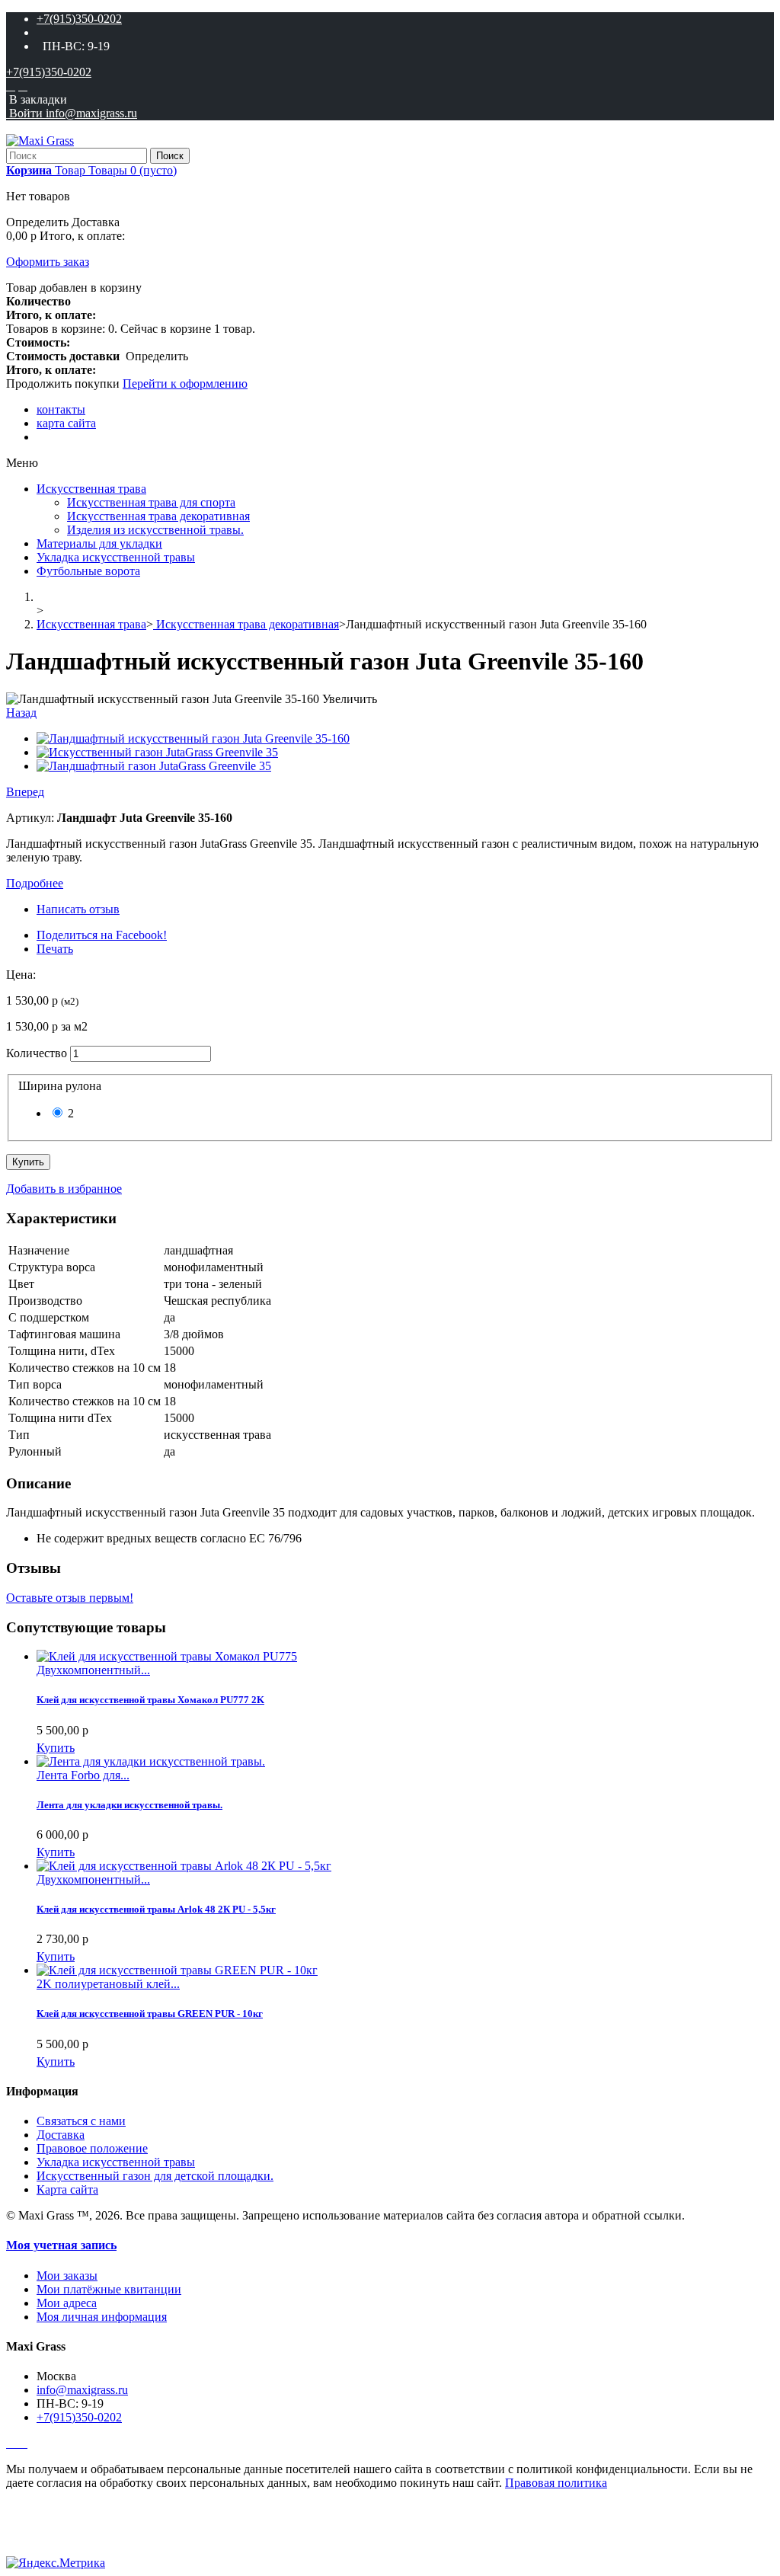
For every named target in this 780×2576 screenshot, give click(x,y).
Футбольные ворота (88, 571)
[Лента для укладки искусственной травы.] (151, 1761)
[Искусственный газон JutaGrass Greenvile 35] (157, 752)
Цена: (21, 975)
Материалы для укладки (99, 543)
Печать (55, 949)
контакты (61, 409)
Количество (37, 1053)
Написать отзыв (78, 909)
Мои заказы (67, 2276)
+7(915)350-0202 (79, 19)
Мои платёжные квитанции (109, 2289)
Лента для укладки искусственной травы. (129, 1805)
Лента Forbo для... (83, 1775)
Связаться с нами (81, 2121)
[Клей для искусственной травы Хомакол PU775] (167, 1656)
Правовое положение (92, 2148)
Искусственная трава (91, 489)
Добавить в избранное (64, 1189)
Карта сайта (67, 2189)
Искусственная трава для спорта (151, 502)
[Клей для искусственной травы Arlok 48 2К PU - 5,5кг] (184, 1866)
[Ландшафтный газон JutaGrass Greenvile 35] (154, 766)
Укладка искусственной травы (116, 557)
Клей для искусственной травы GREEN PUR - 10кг (150, 2013)
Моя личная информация (102, 2317)
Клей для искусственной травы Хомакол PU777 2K (150, 1700)
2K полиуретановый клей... (108, 1984)
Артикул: (32, 818)
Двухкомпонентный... (93, 1670)
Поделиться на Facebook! (102, 935)
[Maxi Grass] (40, 141)
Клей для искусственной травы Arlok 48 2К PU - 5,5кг (156, 1909)
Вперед (25, 792)
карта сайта (66, 423)
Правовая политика (556, 2483)
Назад (21, 713)
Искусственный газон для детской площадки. (155, 2176)
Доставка (61, 2135)
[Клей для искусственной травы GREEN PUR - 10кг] (177, 1970)
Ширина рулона (63, 1086)
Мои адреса (67, 2303)
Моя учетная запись (61, 2245)
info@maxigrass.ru (82, 2390)
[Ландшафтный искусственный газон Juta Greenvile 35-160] (193, 738)
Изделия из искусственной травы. (155, 530)
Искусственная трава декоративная (158, 516)
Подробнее (35, 883)
